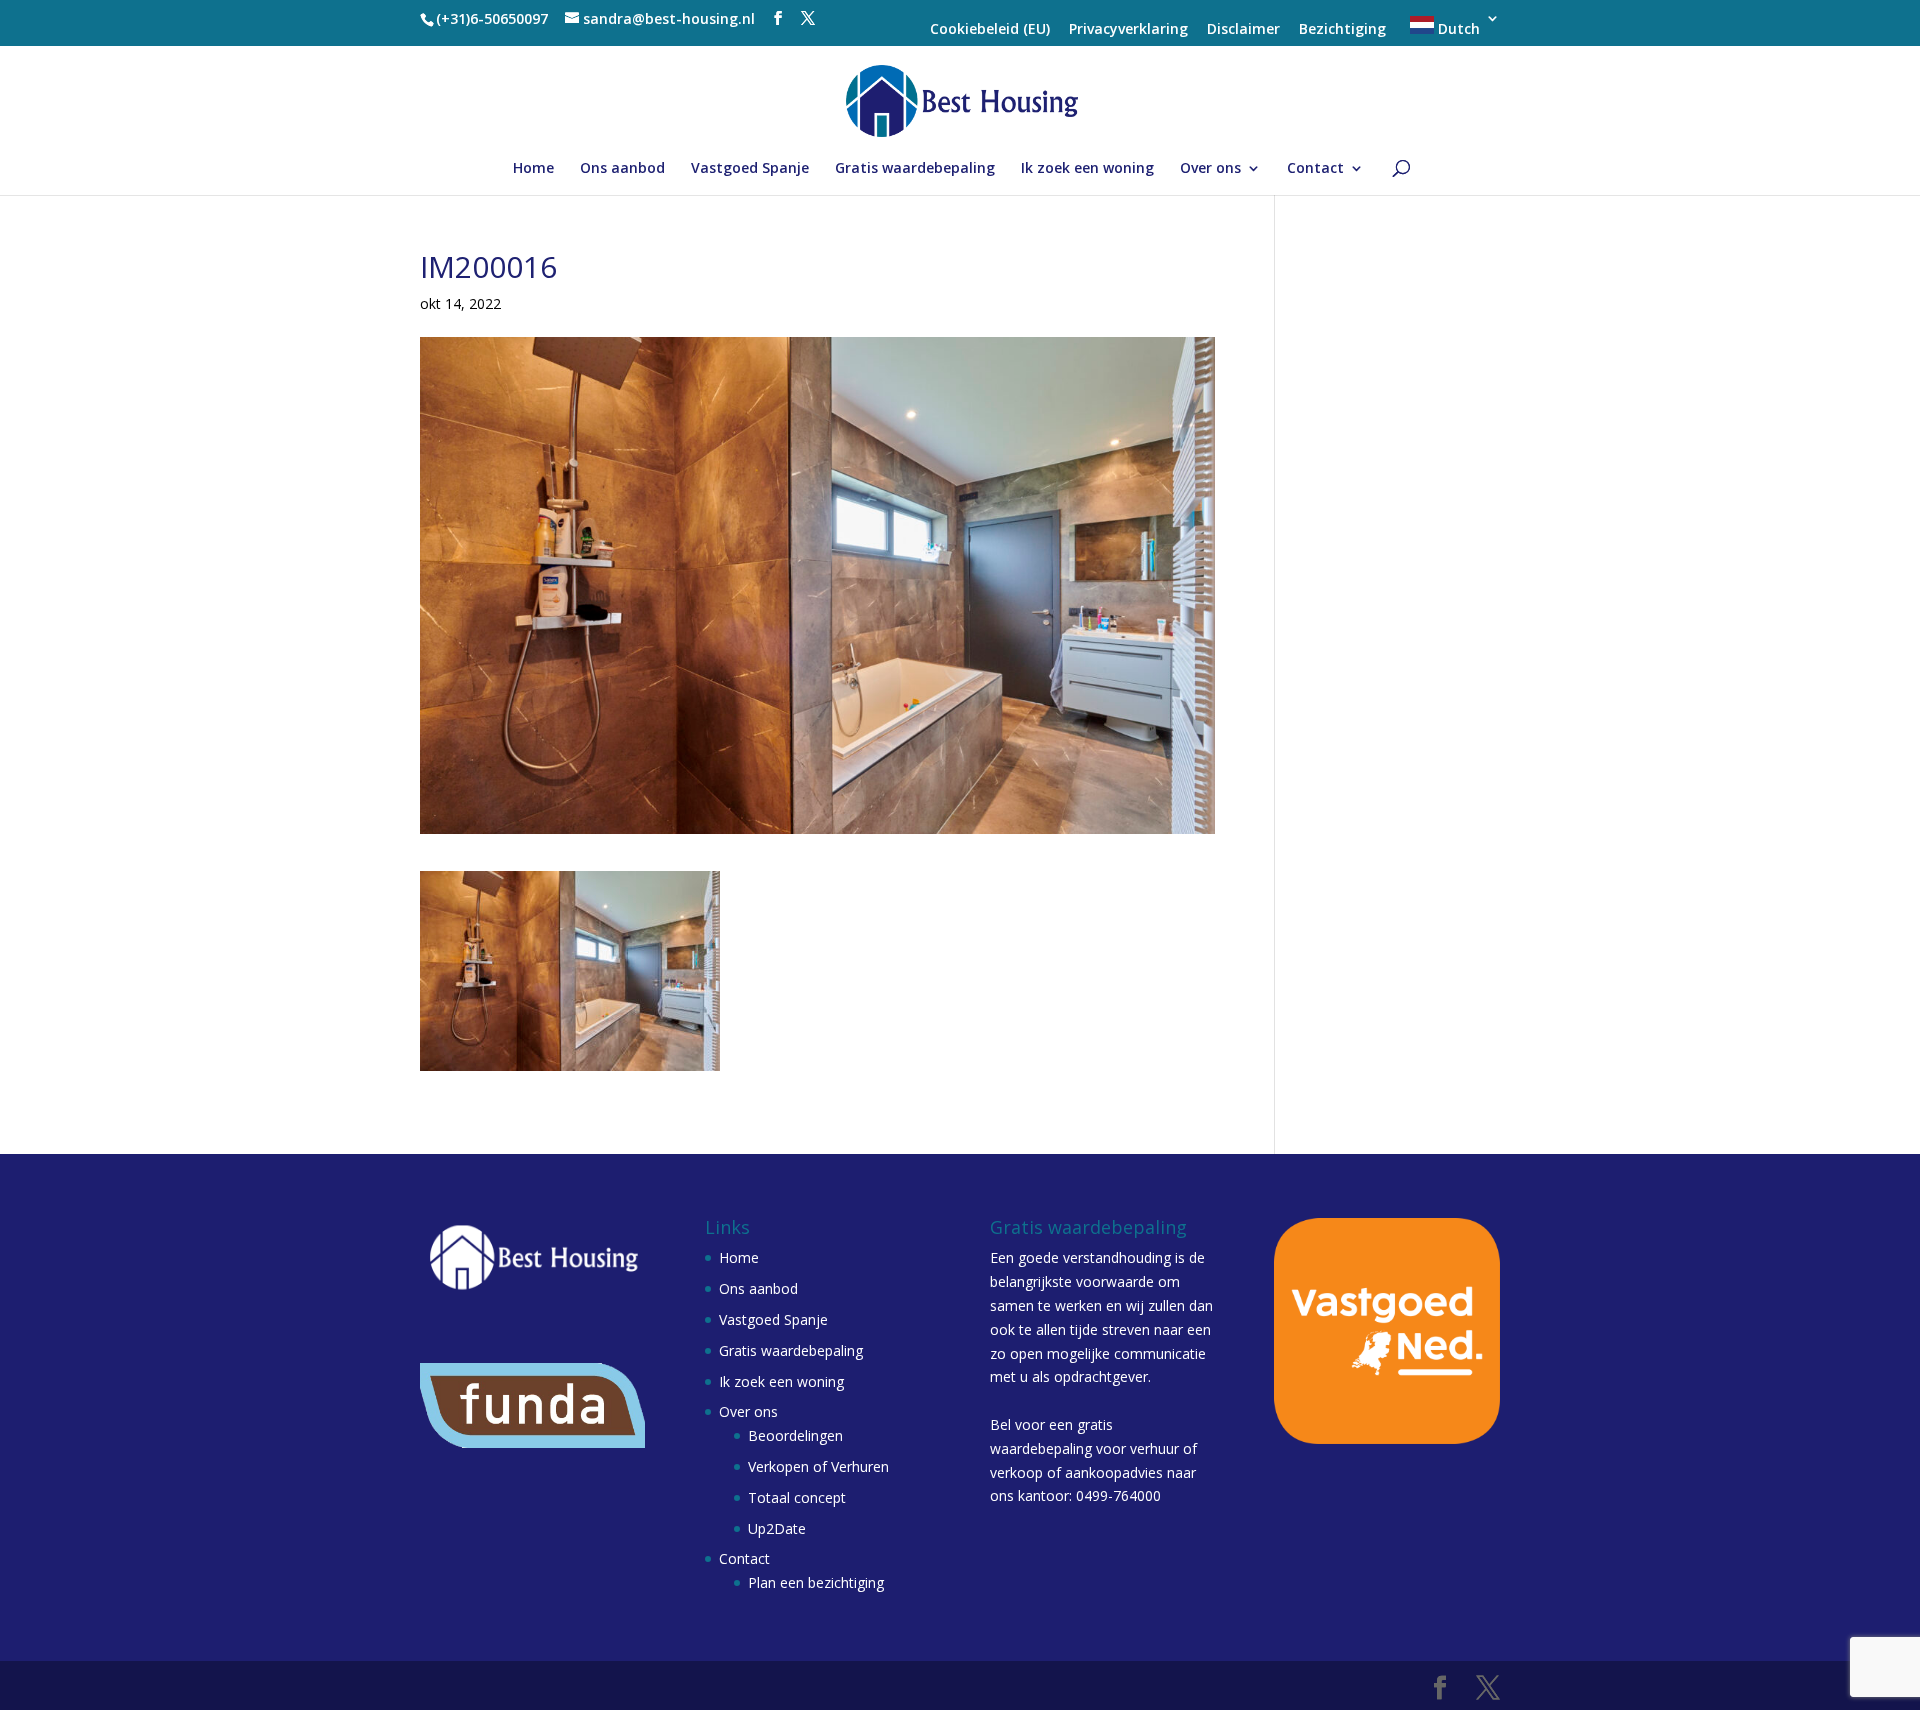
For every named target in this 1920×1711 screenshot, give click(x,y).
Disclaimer (1243, 30)
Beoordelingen (795, 1435)
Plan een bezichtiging (816, 1582)
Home (533, 169)
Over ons (1210, 169)
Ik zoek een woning (1087, 169)
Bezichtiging (1342, 30)
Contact (1315, 169)
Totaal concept (797, 1497)
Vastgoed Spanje (750, 169)
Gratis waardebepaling (915, 169)
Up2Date (777, 1528)
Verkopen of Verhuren (818, 1466)
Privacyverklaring (1128, 30)
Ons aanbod (622, 169)
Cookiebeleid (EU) (990, 30)
